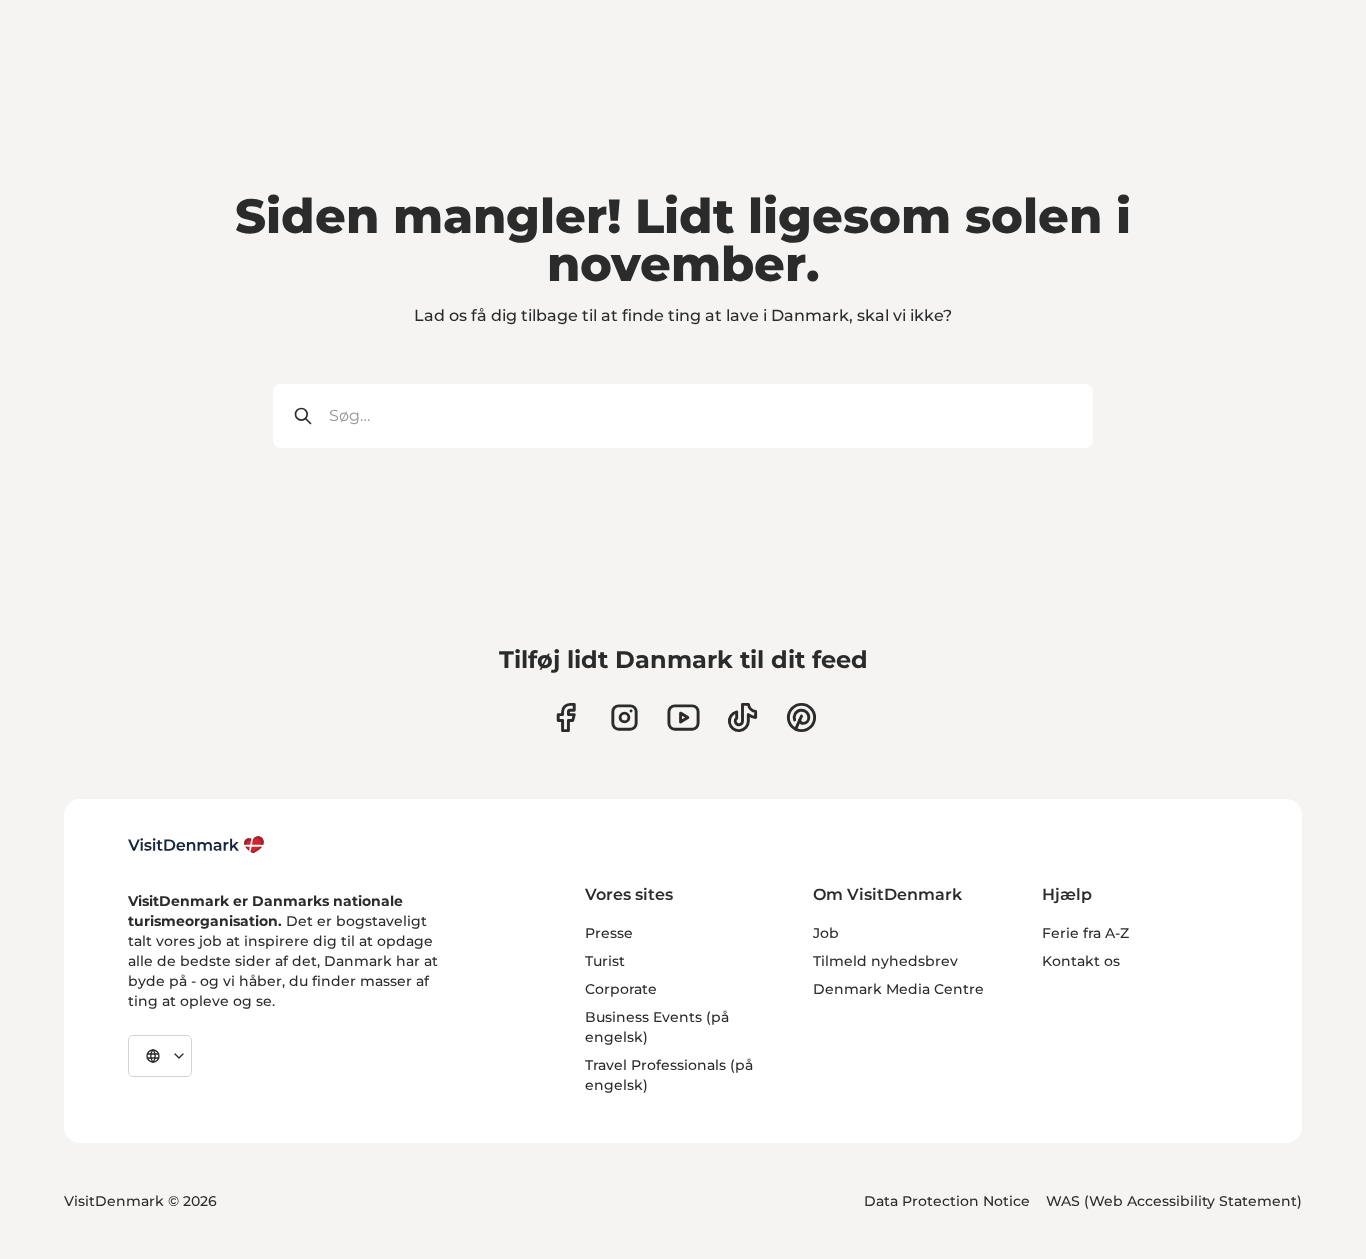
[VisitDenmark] (196, 845)
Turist (605, 961)
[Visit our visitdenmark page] (683, 717)
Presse (609, 933)
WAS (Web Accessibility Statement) (1174, 1201)
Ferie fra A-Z (1085, 933)
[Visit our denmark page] (565, 717)
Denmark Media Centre (898, 989)
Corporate (621, 989)
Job (826, 933)
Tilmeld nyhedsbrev (885, 961)
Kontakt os (1081, 961)
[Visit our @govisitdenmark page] (742, 717)
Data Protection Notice (947, 1201)
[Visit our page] (624, 717)
